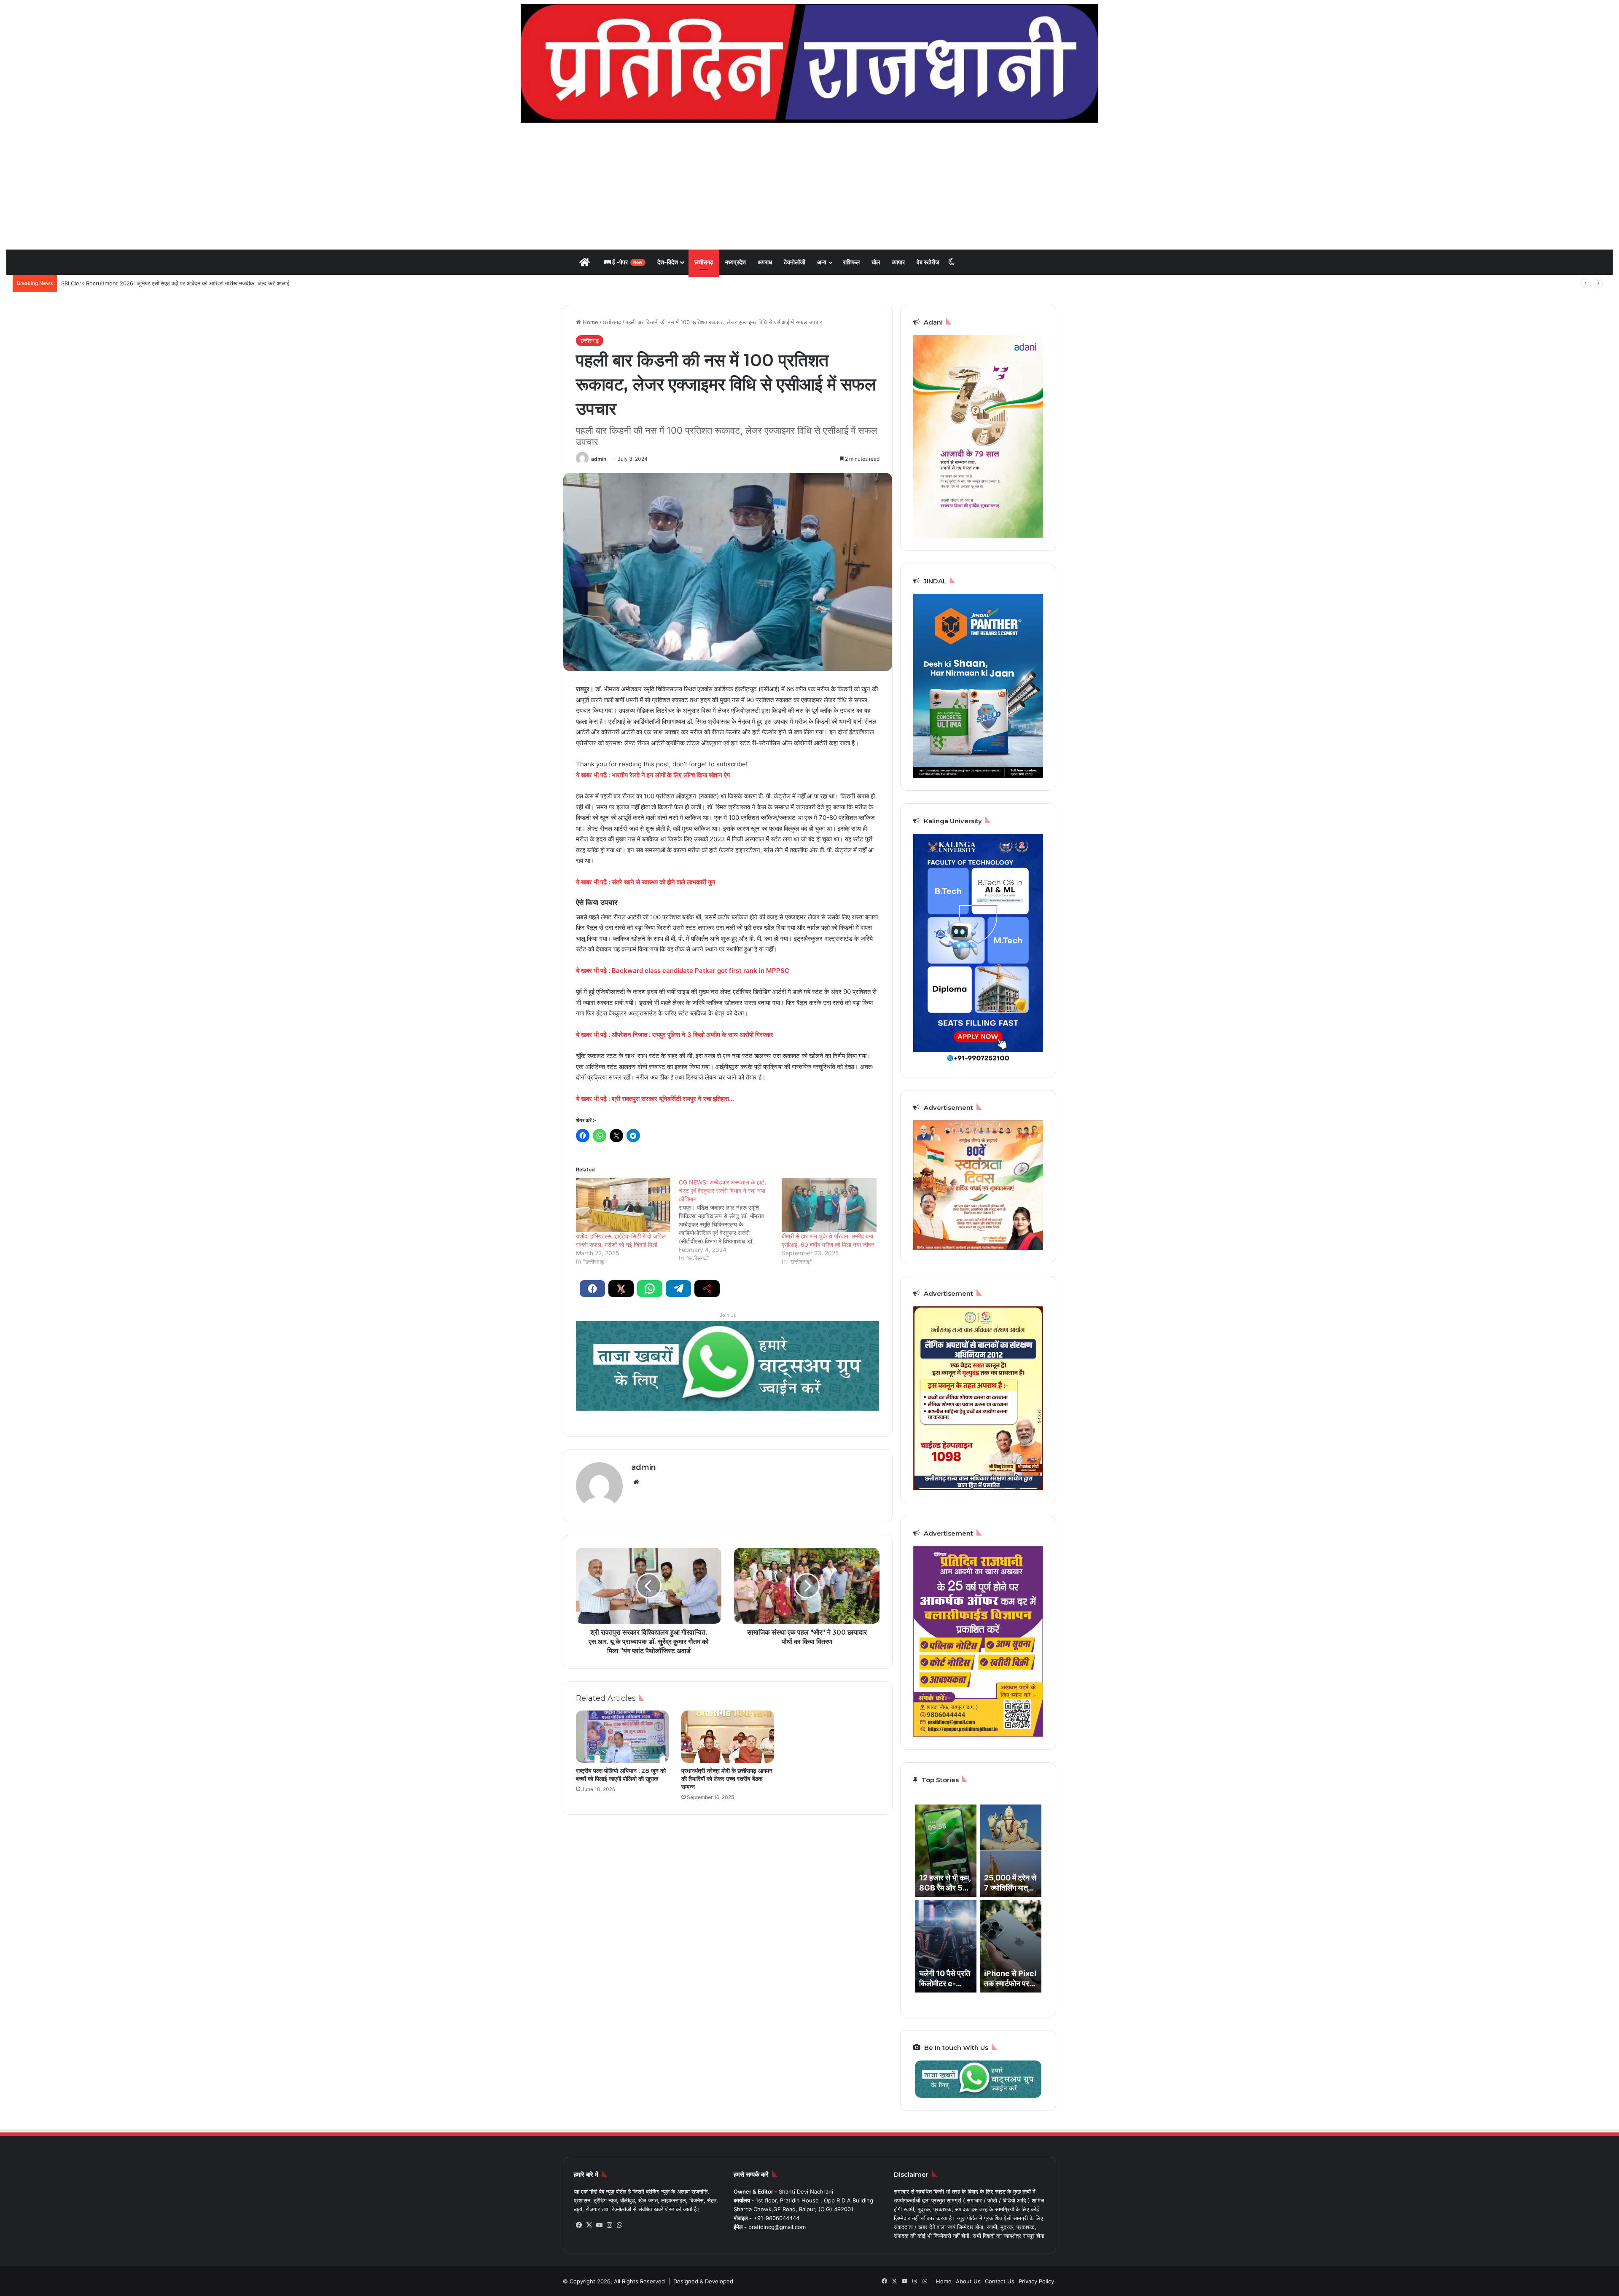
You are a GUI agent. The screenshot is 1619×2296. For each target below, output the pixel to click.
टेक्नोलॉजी (795, 262)
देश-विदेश (668, 262)
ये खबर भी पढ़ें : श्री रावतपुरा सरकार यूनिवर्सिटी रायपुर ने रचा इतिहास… (655, 1099)
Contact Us (1000, 2281)
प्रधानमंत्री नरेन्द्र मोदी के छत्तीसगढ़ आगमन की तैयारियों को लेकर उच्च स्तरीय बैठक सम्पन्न (727, 1779)
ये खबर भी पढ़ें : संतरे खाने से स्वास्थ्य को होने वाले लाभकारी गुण (645, 882)
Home (590, 322)
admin (599, 459)
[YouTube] (599, 2225)
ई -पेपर (627, 262)
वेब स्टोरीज (928, 262)
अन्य (822, 262)
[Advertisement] (809, 186)
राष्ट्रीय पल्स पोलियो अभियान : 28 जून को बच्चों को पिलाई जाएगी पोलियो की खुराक (621, 1775)
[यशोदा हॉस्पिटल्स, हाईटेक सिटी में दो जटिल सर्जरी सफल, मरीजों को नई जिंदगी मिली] (623, 1205)
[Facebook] (579, 2225)
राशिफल (851, 262)
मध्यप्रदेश (736, 262)
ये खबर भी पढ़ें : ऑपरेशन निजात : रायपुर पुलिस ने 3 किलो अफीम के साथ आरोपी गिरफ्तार (675, 1035)
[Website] (636, 1482)
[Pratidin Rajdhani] (809, 63)
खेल (876, 262)
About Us (968, 2281)
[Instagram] (609, 2225)
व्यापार (898, 262)
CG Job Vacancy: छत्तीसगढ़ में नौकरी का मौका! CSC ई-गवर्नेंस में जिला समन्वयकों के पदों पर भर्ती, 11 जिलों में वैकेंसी (182, 283)
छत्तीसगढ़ (704, 262)
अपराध (765, 262)
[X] (589, 2225)
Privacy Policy (1036, 2281)
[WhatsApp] (619, 2225)
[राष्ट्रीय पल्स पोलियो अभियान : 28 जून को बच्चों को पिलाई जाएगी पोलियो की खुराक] (622, 1737)
